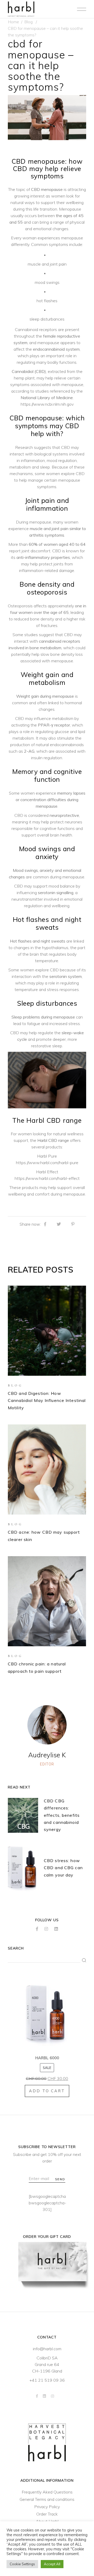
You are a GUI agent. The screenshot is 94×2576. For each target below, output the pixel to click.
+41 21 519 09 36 (47, 2380)
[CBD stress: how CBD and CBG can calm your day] (23, 1868)
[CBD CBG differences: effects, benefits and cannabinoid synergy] (23, 1815)
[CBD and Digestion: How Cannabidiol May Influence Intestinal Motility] (47, 1331)
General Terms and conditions (47, 2499)
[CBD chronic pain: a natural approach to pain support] (47, 1601)
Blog (28, 22)
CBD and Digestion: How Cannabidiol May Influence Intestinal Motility (47, 1400)
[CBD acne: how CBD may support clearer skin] (47, 1469)
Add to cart (47, 2091)
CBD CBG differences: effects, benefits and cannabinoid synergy (62, 1815)
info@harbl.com (47, 2349)
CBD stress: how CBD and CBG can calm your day (63, 1868)
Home (13, 22)
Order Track (47, 2514)
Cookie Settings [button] (22, 2564)
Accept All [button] (52, 2564)
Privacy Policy (47, 2507)
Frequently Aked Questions (47, 2492)
